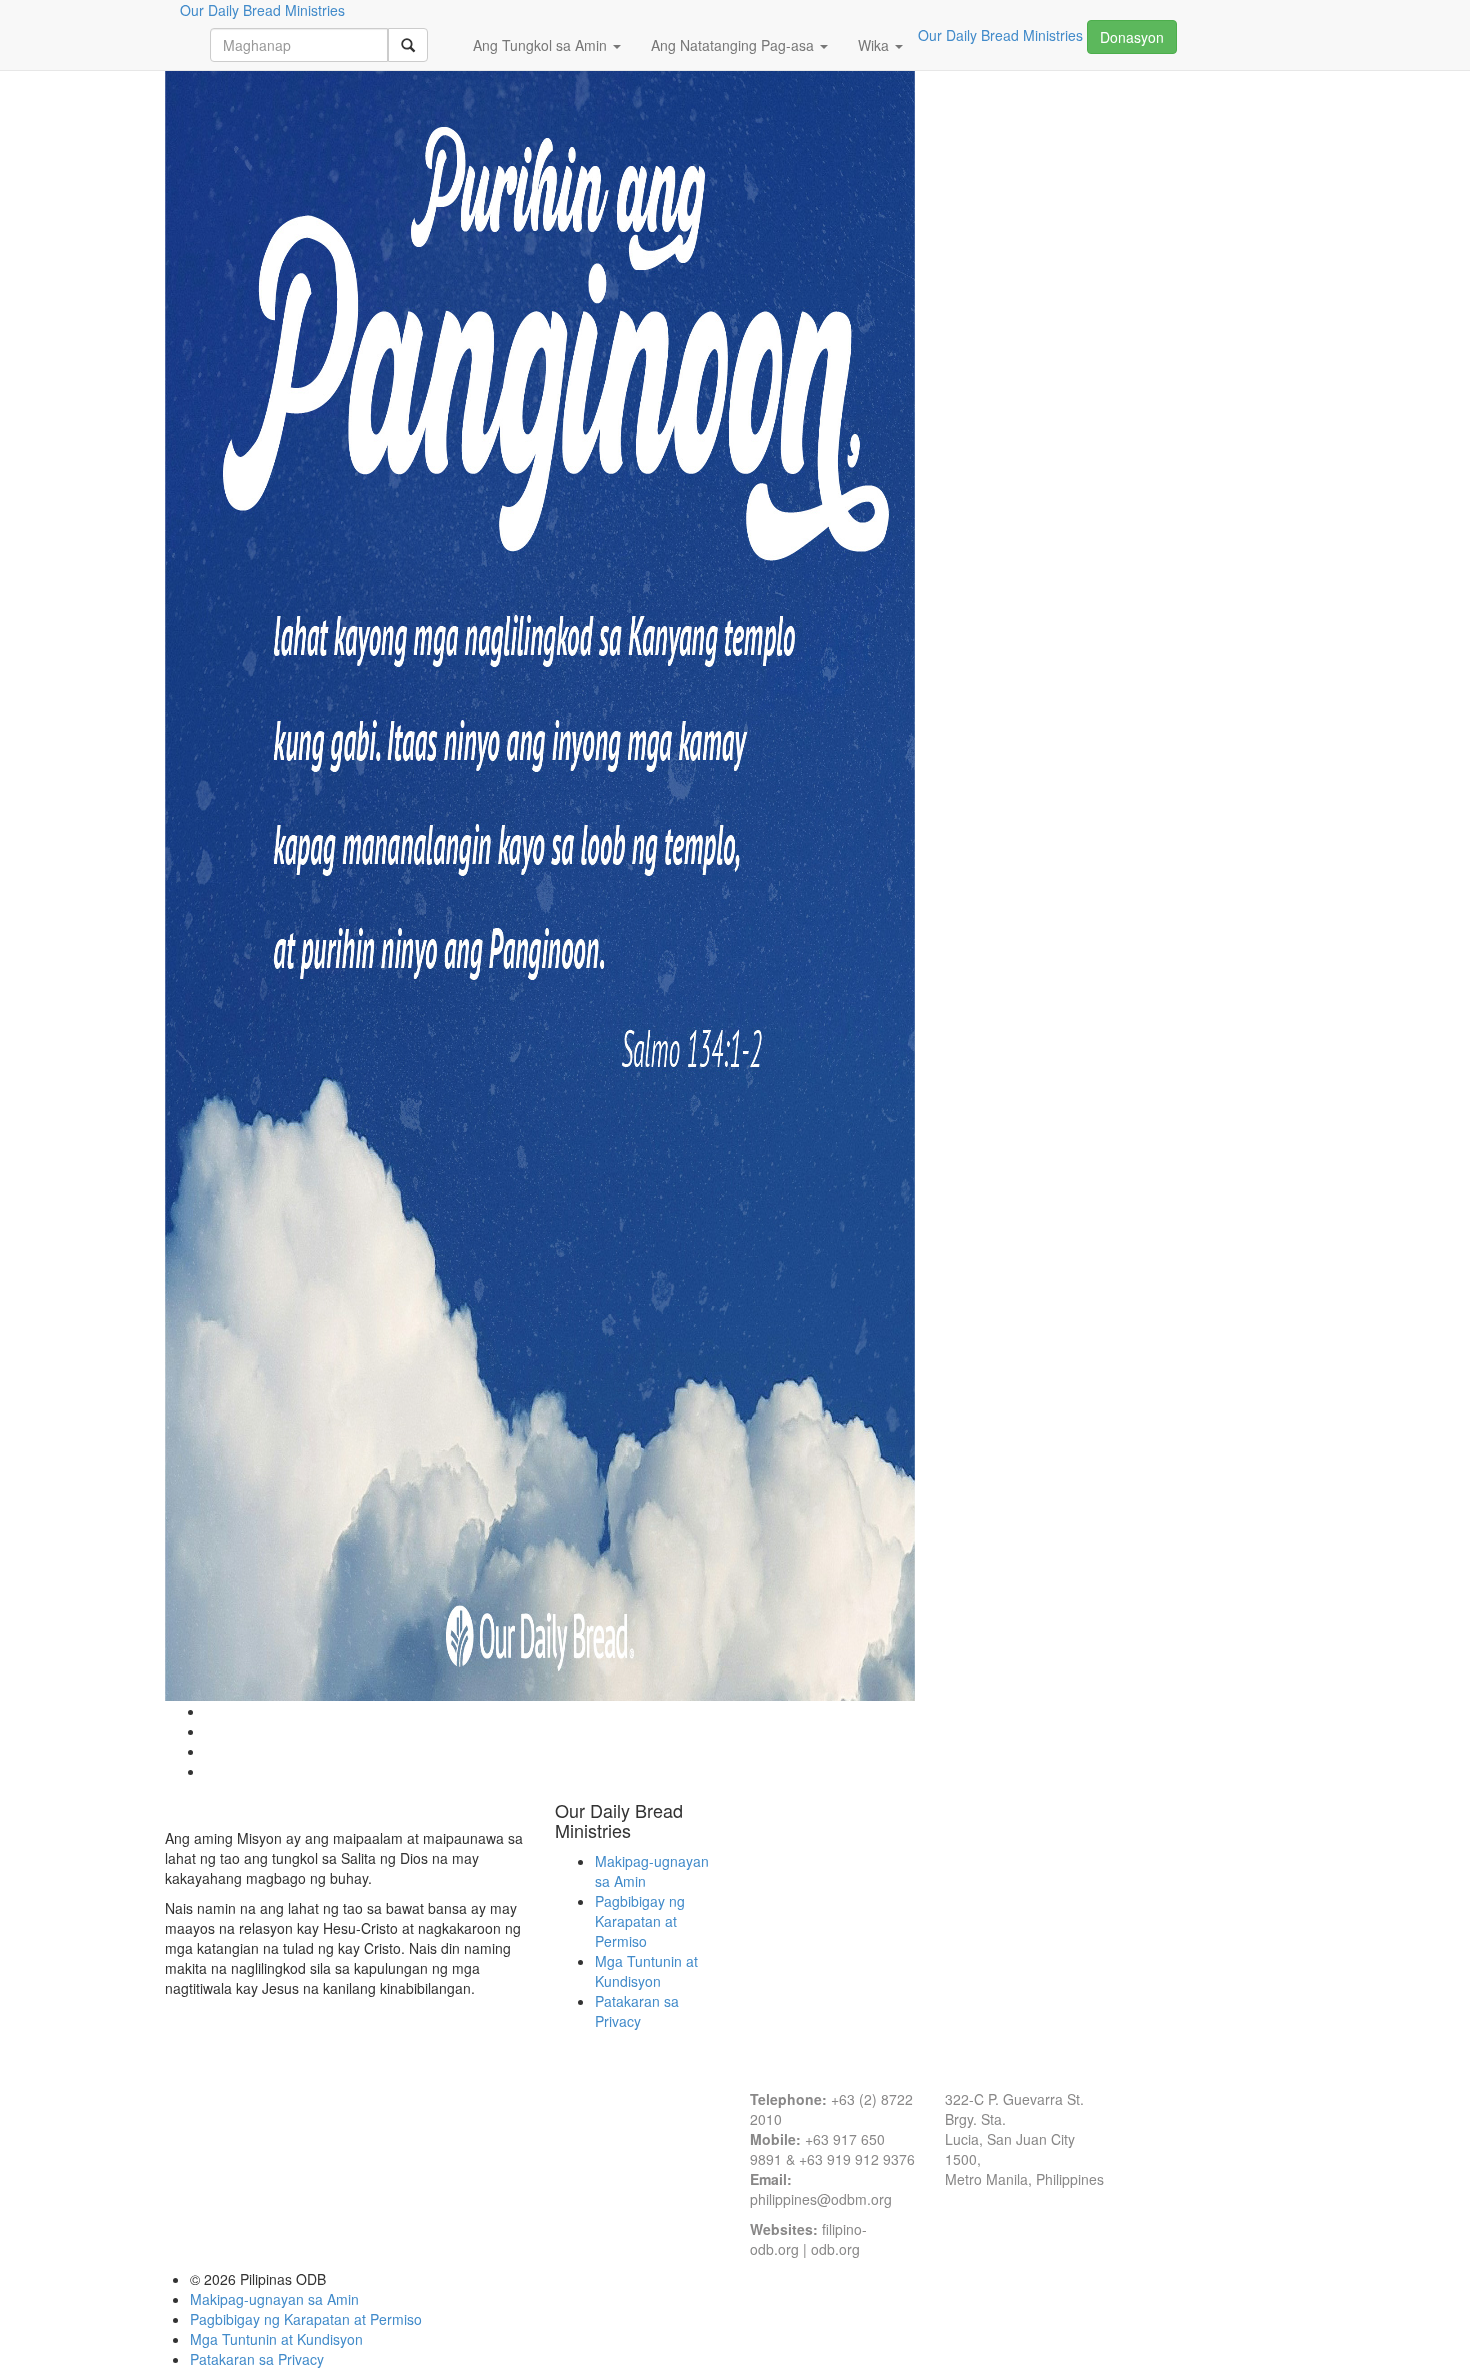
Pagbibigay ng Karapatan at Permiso (640, 1921)
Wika (875, 45)
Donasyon (1132, 37)
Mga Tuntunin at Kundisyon (646, 1971)
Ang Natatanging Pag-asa (734, 45)
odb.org (835, 2249)
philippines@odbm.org (821, 2199)
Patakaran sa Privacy (637, 2011)
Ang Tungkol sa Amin (542, 45)
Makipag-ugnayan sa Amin (274, 2299)
